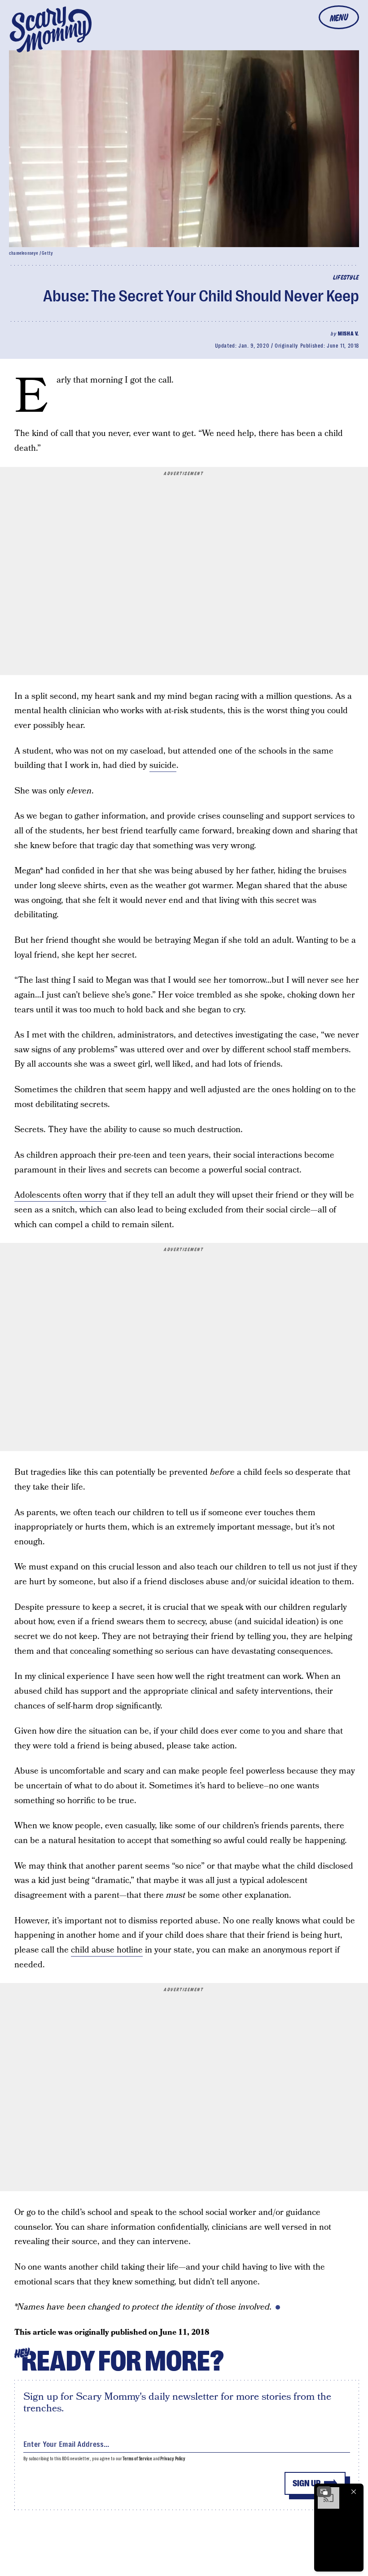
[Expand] (324, 2492)
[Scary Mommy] (51, 29)
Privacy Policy (173, 2459)
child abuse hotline (107, 1950)
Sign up (307, 2483)
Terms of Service (137, 2459)
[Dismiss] (354, 2492)
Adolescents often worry (60, 1195)
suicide (163, 765)
